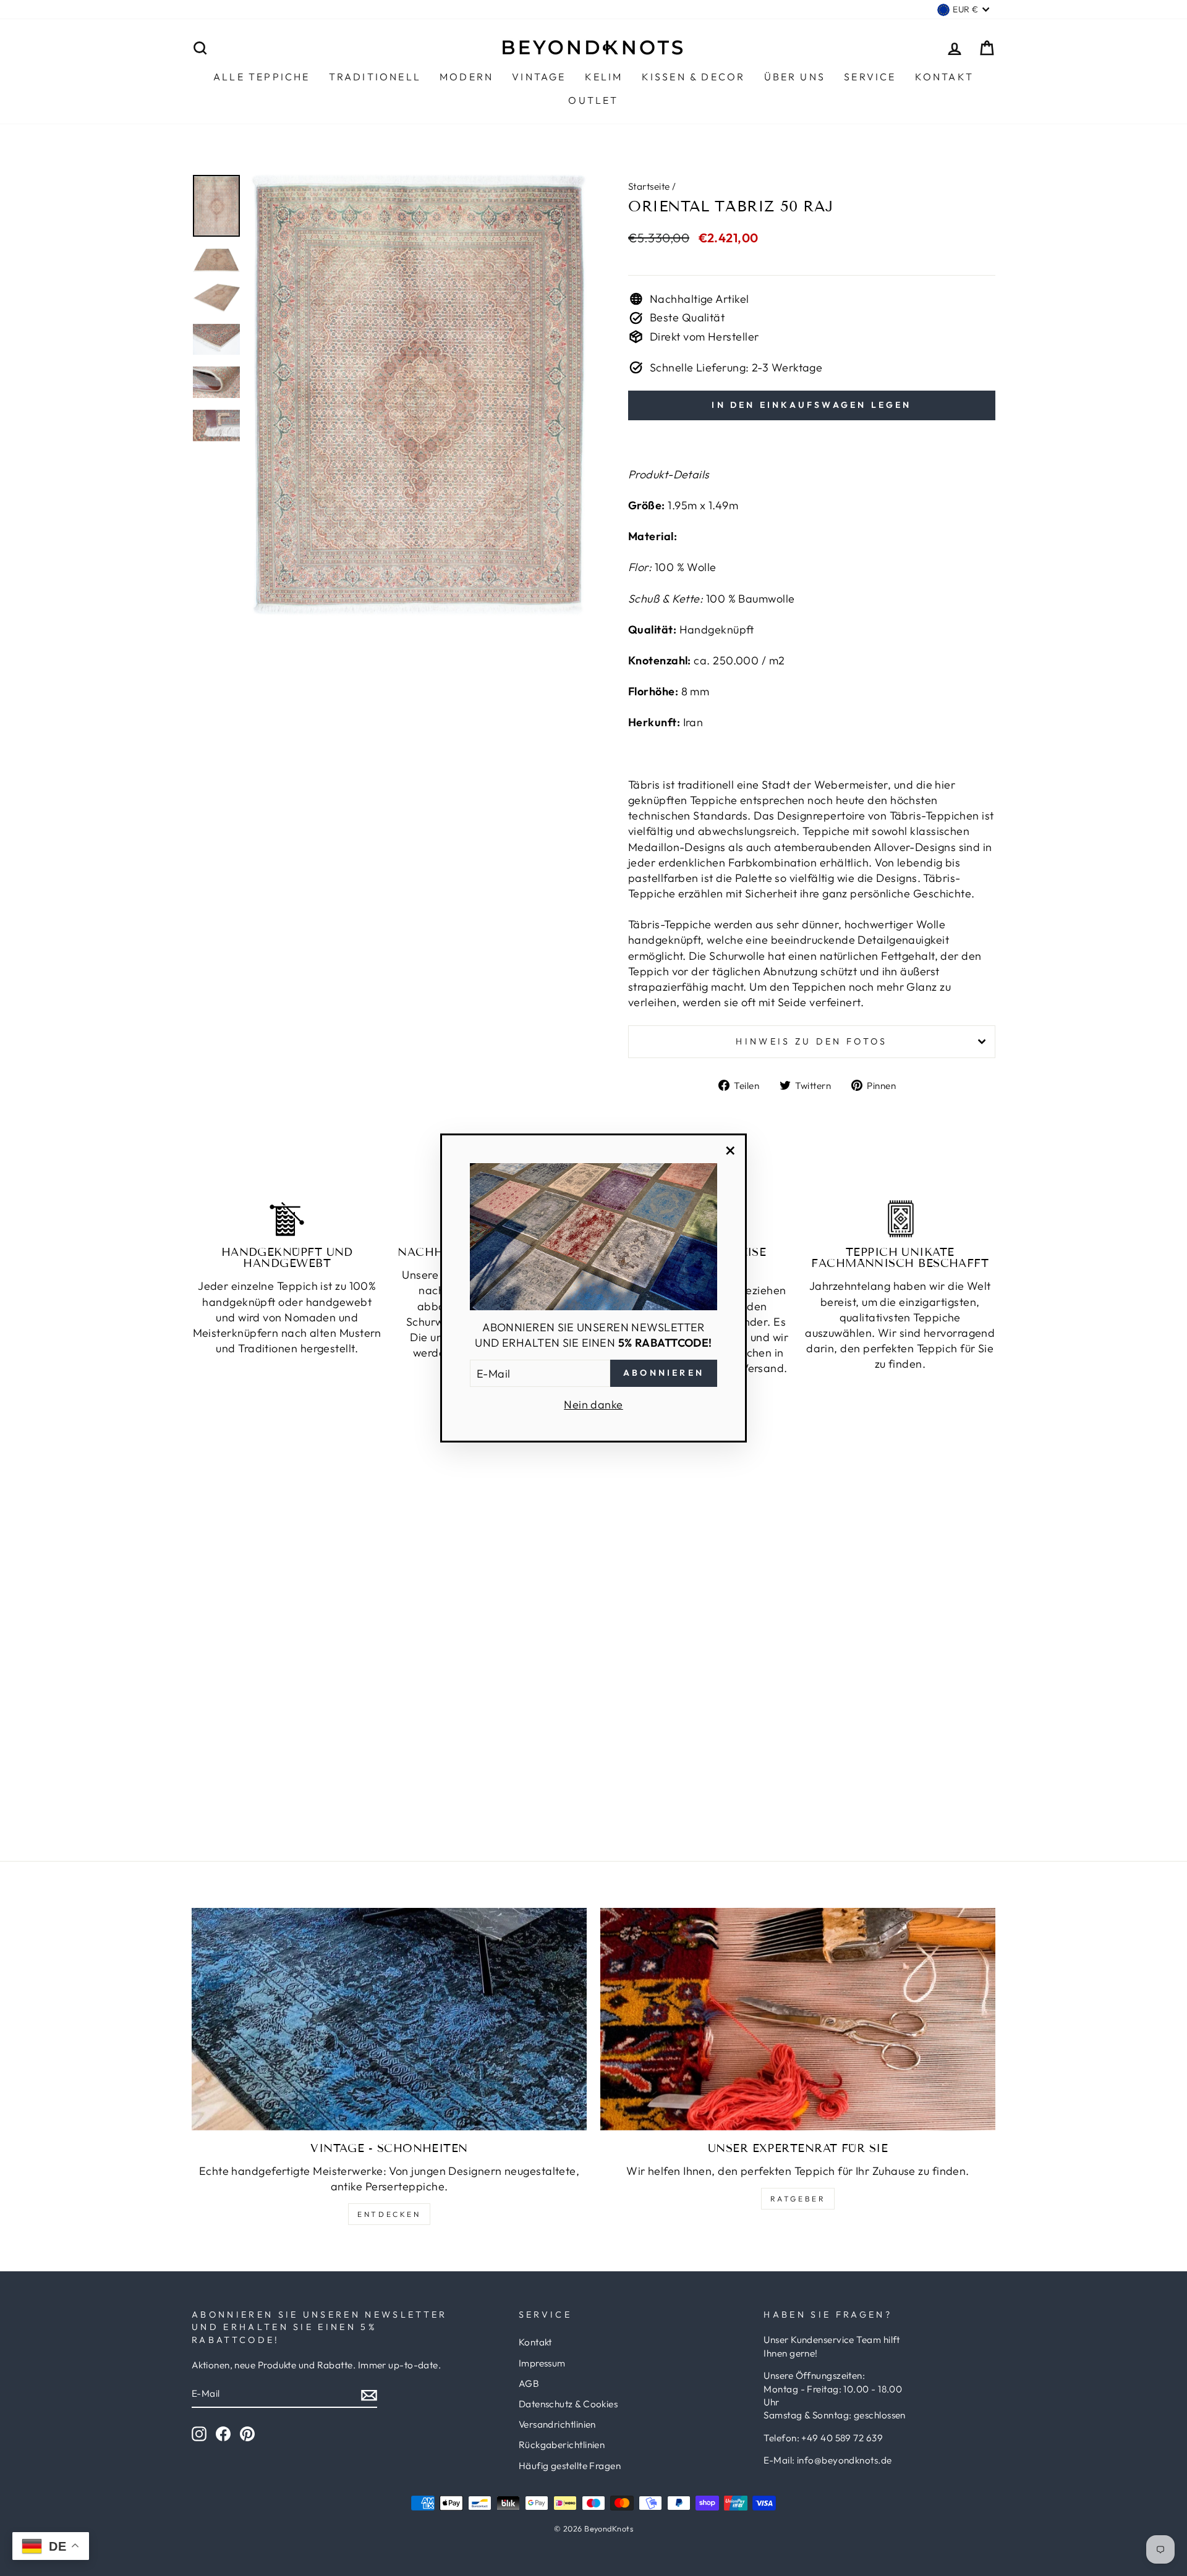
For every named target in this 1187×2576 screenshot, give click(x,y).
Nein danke (593, 1405)
